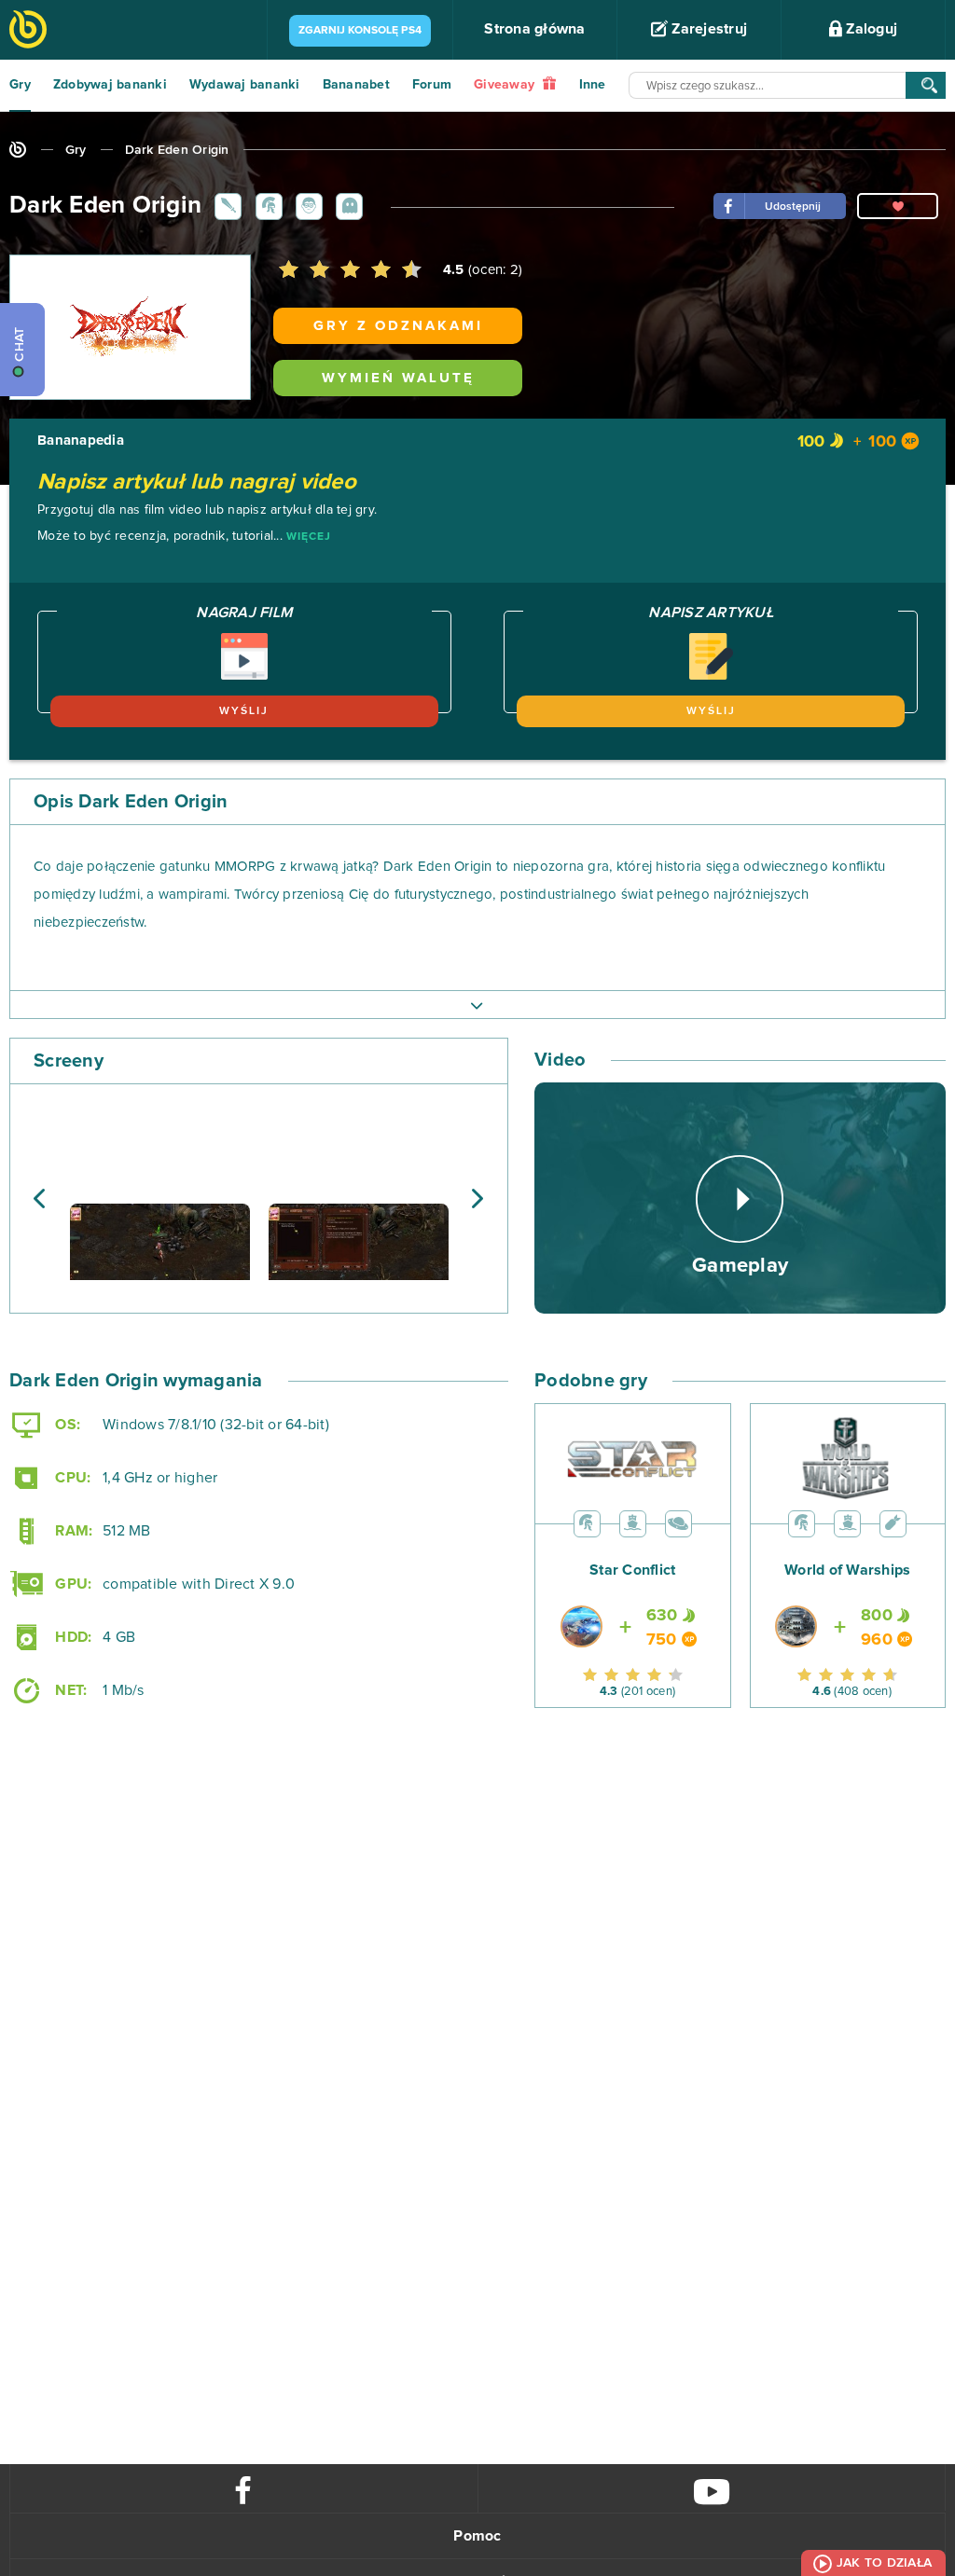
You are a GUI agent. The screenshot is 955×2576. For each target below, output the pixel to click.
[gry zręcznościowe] (346, 205)
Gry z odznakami (398, 326)
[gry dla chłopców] (306, 205)
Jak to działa (884, 2563)
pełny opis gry (477, 1004)
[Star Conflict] (632, 1598)
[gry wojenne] (893, 1523)
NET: (69, 1690)
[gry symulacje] (633, 1523)
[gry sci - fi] (678, 1523)
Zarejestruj (707, 29)
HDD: (71, 1637)
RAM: (72, 1531)
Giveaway (506, 85)
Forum (432, 85)
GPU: (71, 1584)
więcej (309, 537)
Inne (593, 85)
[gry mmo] (266, 205)
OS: (66, 1425)
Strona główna (534, 29)
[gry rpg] (225, 205)
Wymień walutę (398, 378)
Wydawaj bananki (245, 85)
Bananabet (356, 85)
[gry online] (28, 31)
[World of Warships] (847, 1598)
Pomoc (477, 2536)
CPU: (71, 1478)
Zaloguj (870, 29)
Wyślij (244, 711)
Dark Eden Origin (177, 150)
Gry (20, 85)
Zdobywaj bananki (110, 85)
